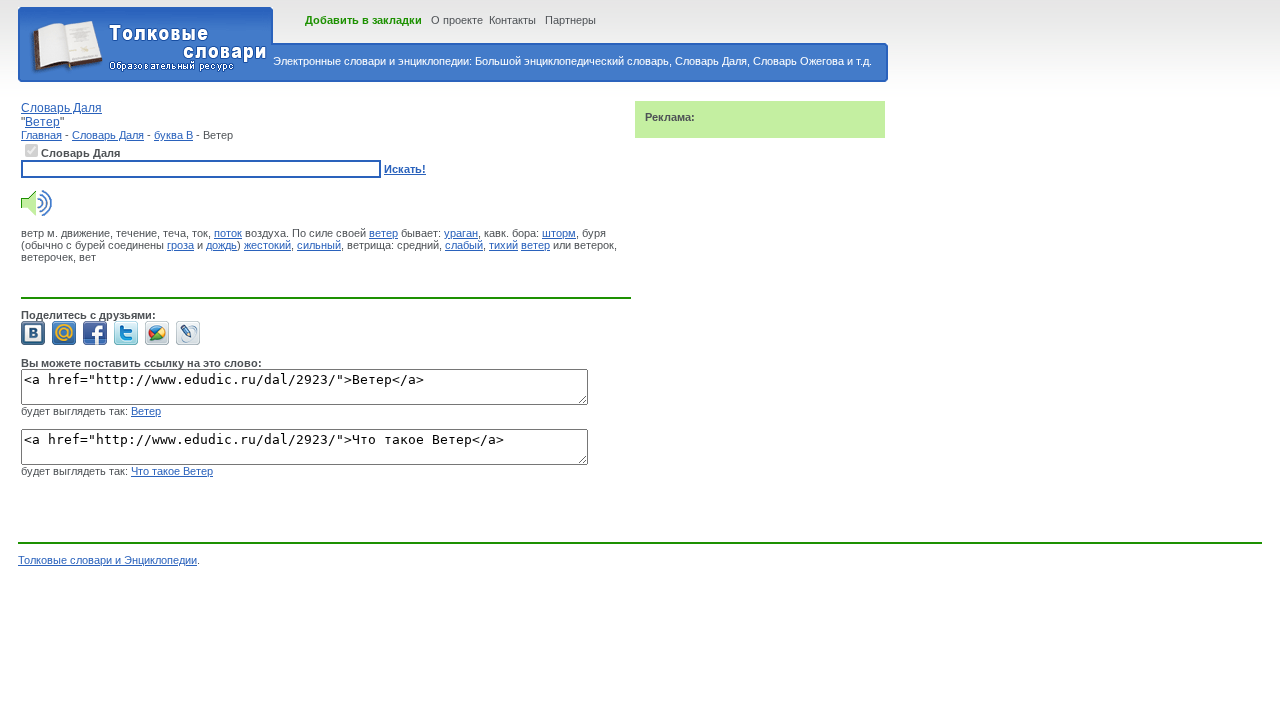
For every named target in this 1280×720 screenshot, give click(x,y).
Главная (41, 135)
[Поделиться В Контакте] (33, 333)
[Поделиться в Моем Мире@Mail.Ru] (64, 333)
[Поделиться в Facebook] (95, 333)
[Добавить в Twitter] (126, 333)
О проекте (457, 20)
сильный (319, 245)
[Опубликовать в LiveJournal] (188, 333)
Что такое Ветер (172, 471)
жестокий (267, 245)
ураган (461, 233)
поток (228, 233)
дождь (221, 245)
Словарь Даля (108, 135)
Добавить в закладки (363, 20)
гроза (180, 245)
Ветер (146, 411)
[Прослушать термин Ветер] (36, 212)
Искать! (405, 169)
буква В (173, 135)
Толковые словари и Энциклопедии (107, 560)
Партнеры (570, 20)
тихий (503, 245)
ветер (383, 233)
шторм (559, 233)
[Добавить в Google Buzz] (157, 333)
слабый (464, 245)
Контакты (512, 20)
